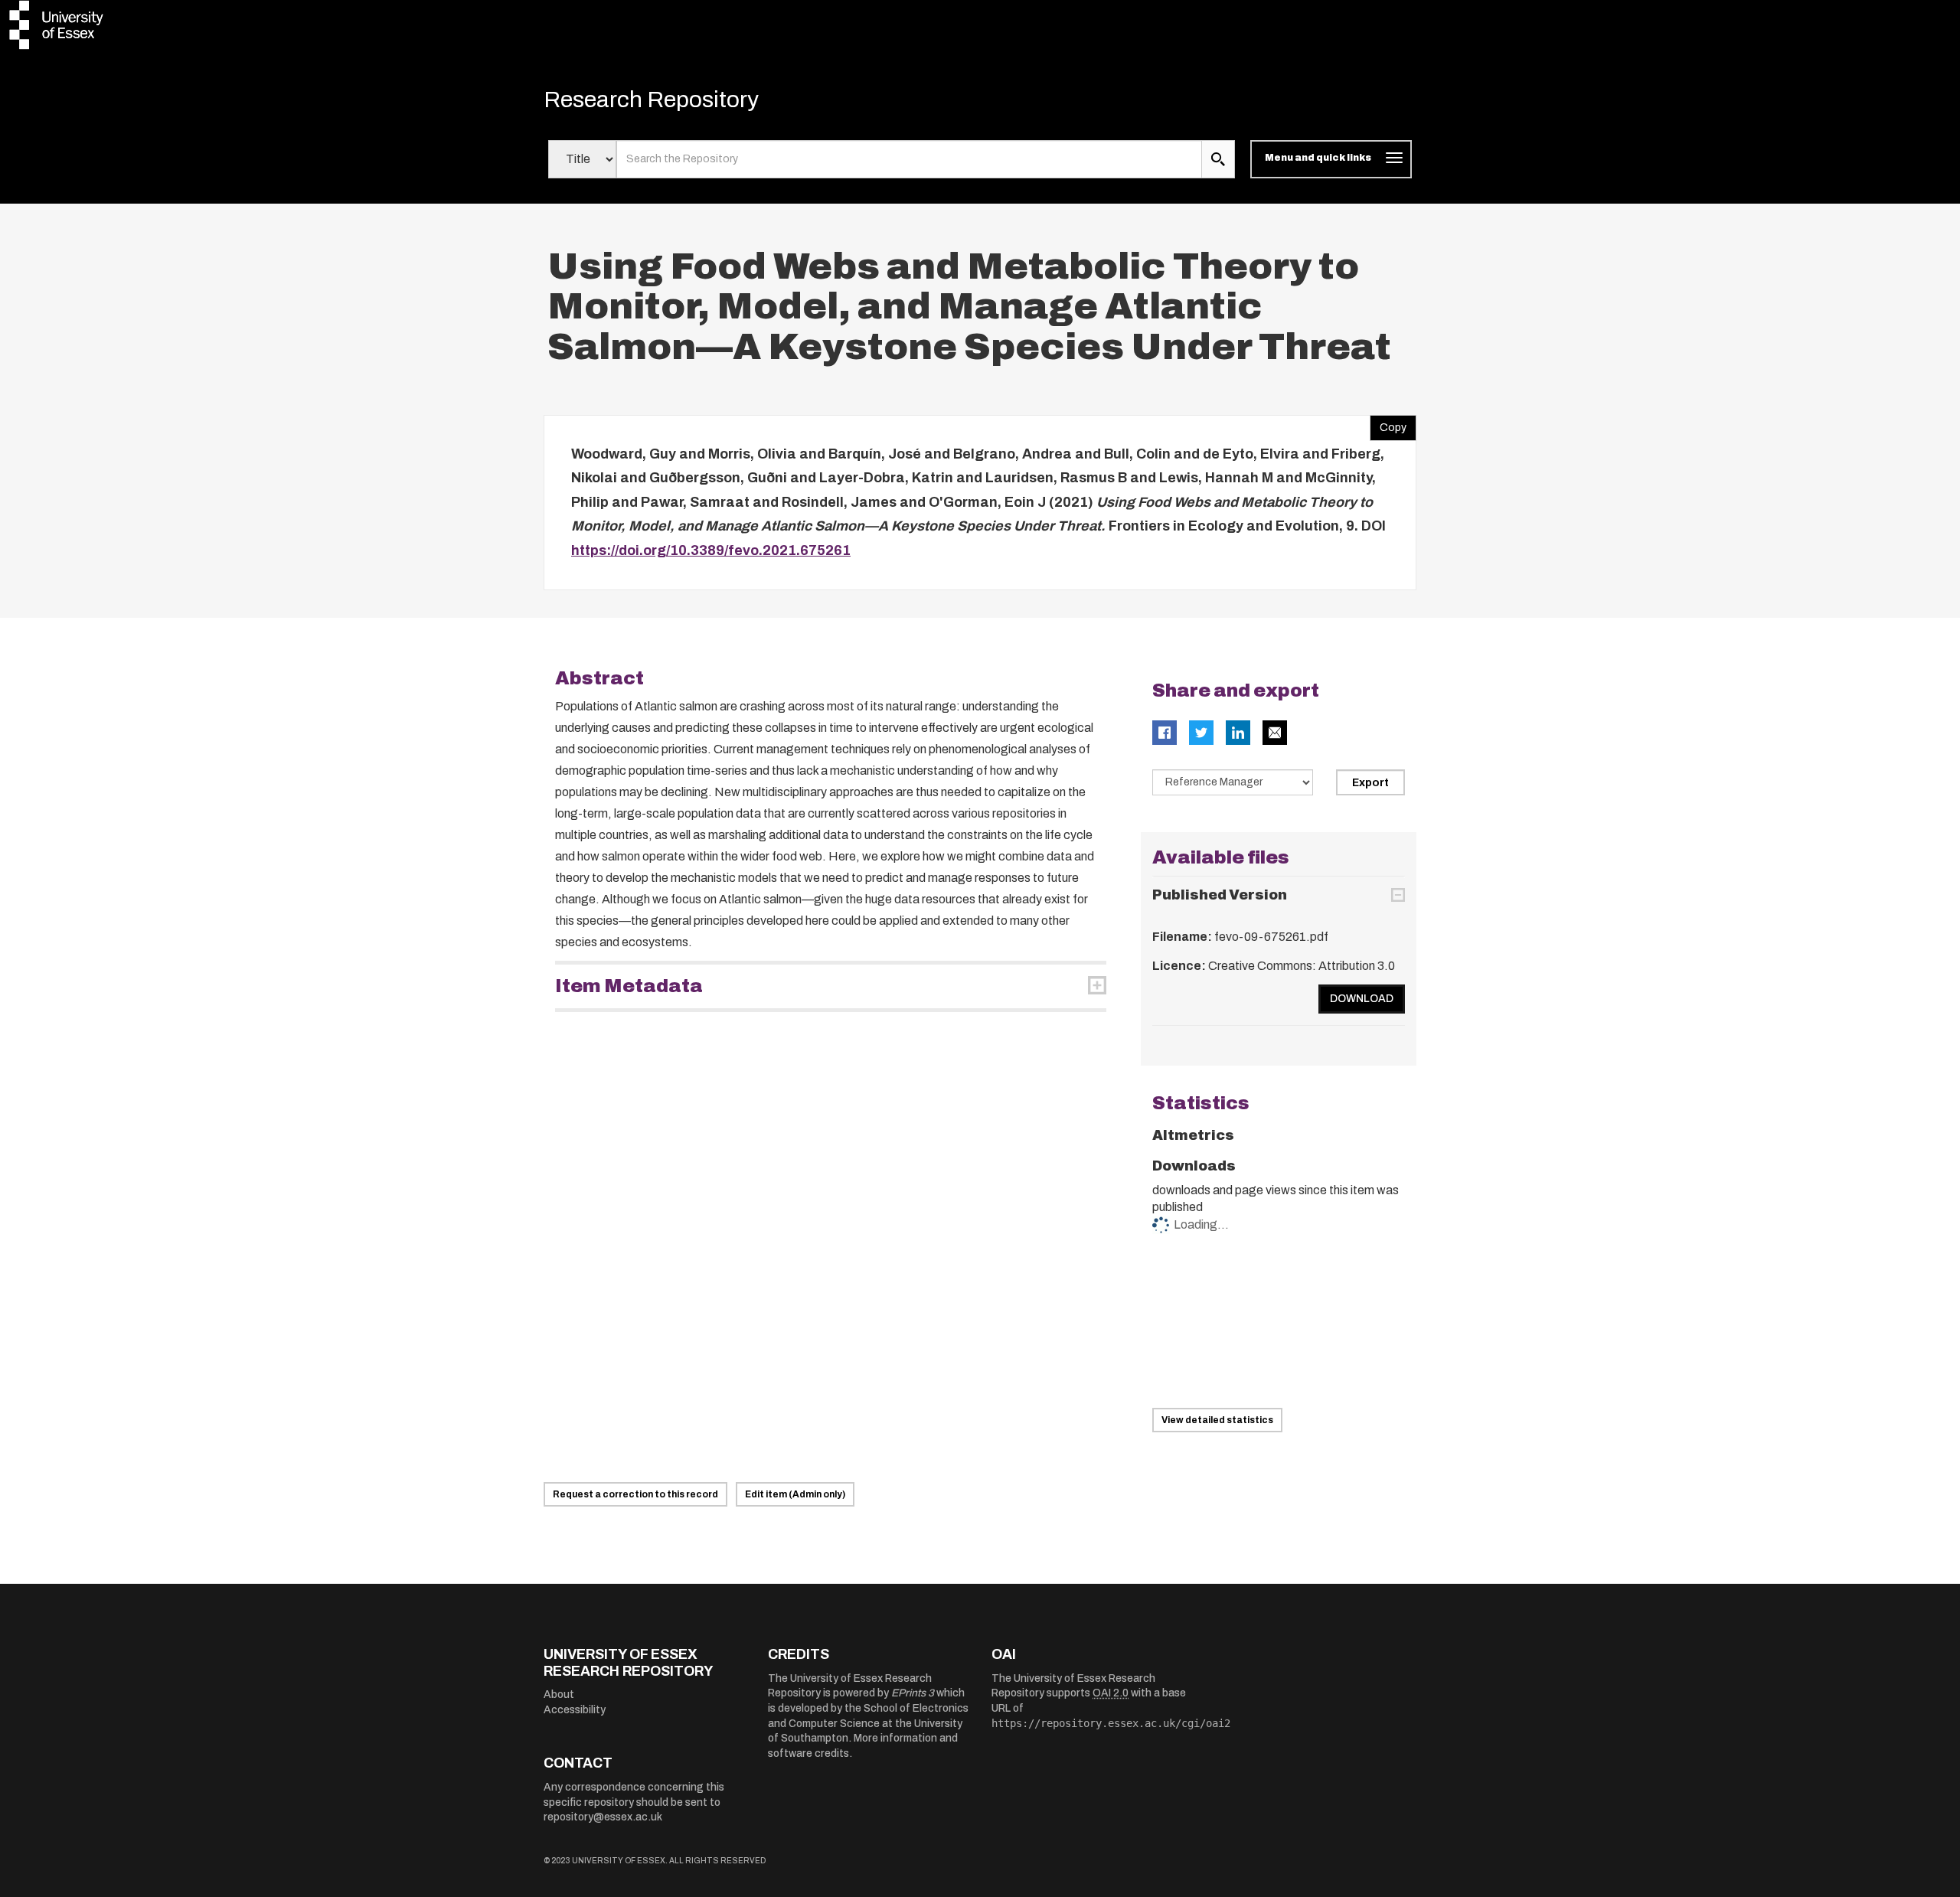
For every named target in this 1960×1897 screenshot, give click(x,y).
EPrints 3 (913, 1693)
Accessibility (575, 1710)
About (559, 1695)
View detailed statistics (1217, 1420)
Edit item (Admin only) (795, 1494)
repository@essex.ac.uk (603, 1817)
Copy (1388, 424)
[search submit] (1218, 159)
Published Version (1220, 895)
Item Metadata (629, 986)
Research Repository (651, 100)
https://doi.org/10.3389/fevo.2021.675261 (711, 550)
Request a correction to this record (635, 1494)
